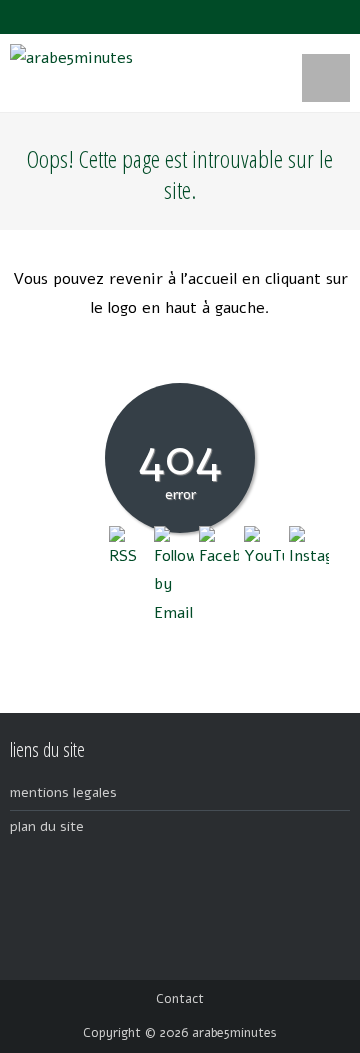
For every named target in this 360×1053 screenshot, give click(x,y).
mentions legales (63, 792)
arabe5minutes (234, 1033)
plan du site (47, 826)
